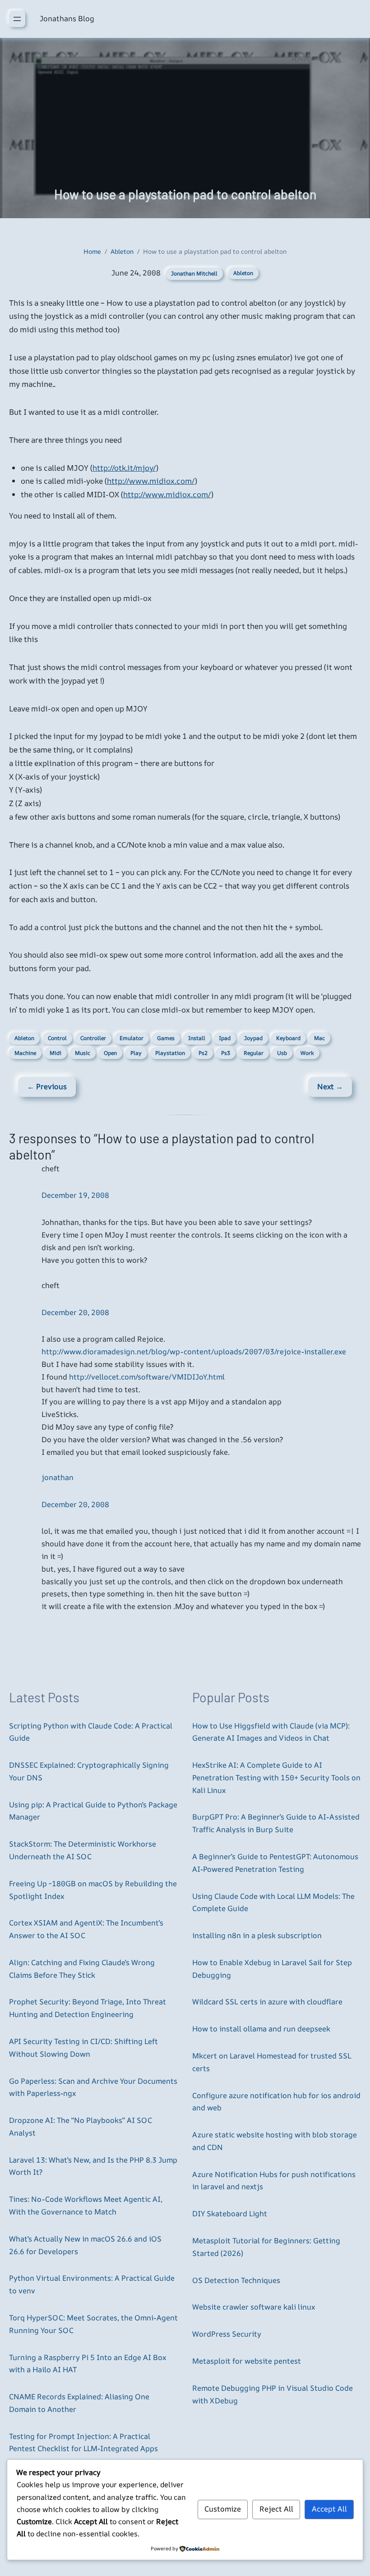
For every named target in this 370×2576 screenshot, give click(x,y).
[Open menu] (17, 19)
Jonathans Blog (67, 18)
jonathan (58, 1477)
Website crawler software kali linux (254, 2307)
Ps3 (226, 1053)
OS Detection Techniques (236, 2280)
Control (57, 1038)
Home (92, 251)
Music (83, 1053)
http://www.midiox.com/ (151, 481)
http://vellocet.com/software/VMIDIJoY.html (147, 1377)
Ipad (225, 1038)
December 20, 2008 (75, 1312)
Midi (55, 1053)
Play (136, 1053)
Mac (319, 1038)
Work (307, 1053)
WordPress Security (227, 2334)
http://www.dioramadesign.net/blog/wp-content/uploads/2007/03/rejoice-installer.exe (194, 1352)
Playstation (170, 1053)
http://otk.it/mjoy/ (124, 468)
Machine (25, 1053)
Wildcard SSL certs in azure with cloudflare (267, 2002)
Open (110, 1053)
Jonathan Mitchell (194, 273)
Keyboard (288, 1038)
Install (197, 1038)
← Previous (47, 1086)
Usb (282, 1053)
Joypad (253, 1038)
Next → (330, 1086)
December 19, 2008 (75, 1195)
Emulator (132, 1038)
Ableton (122, 251)
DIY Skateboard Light (230, 2214)
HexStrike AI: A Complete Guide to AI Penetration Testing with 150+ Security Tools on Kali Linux (276, 1778)
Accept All (329, 2509)
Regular (254, 1053)
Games (166, 1038)
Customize (223, 2509)
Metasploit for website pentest (247, 2361)
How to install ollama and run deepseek (261, 2029)
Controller (93, 1038)
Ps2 (203, 1053)
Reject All (276, 2509)
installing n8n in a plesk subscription (257, 1935)
